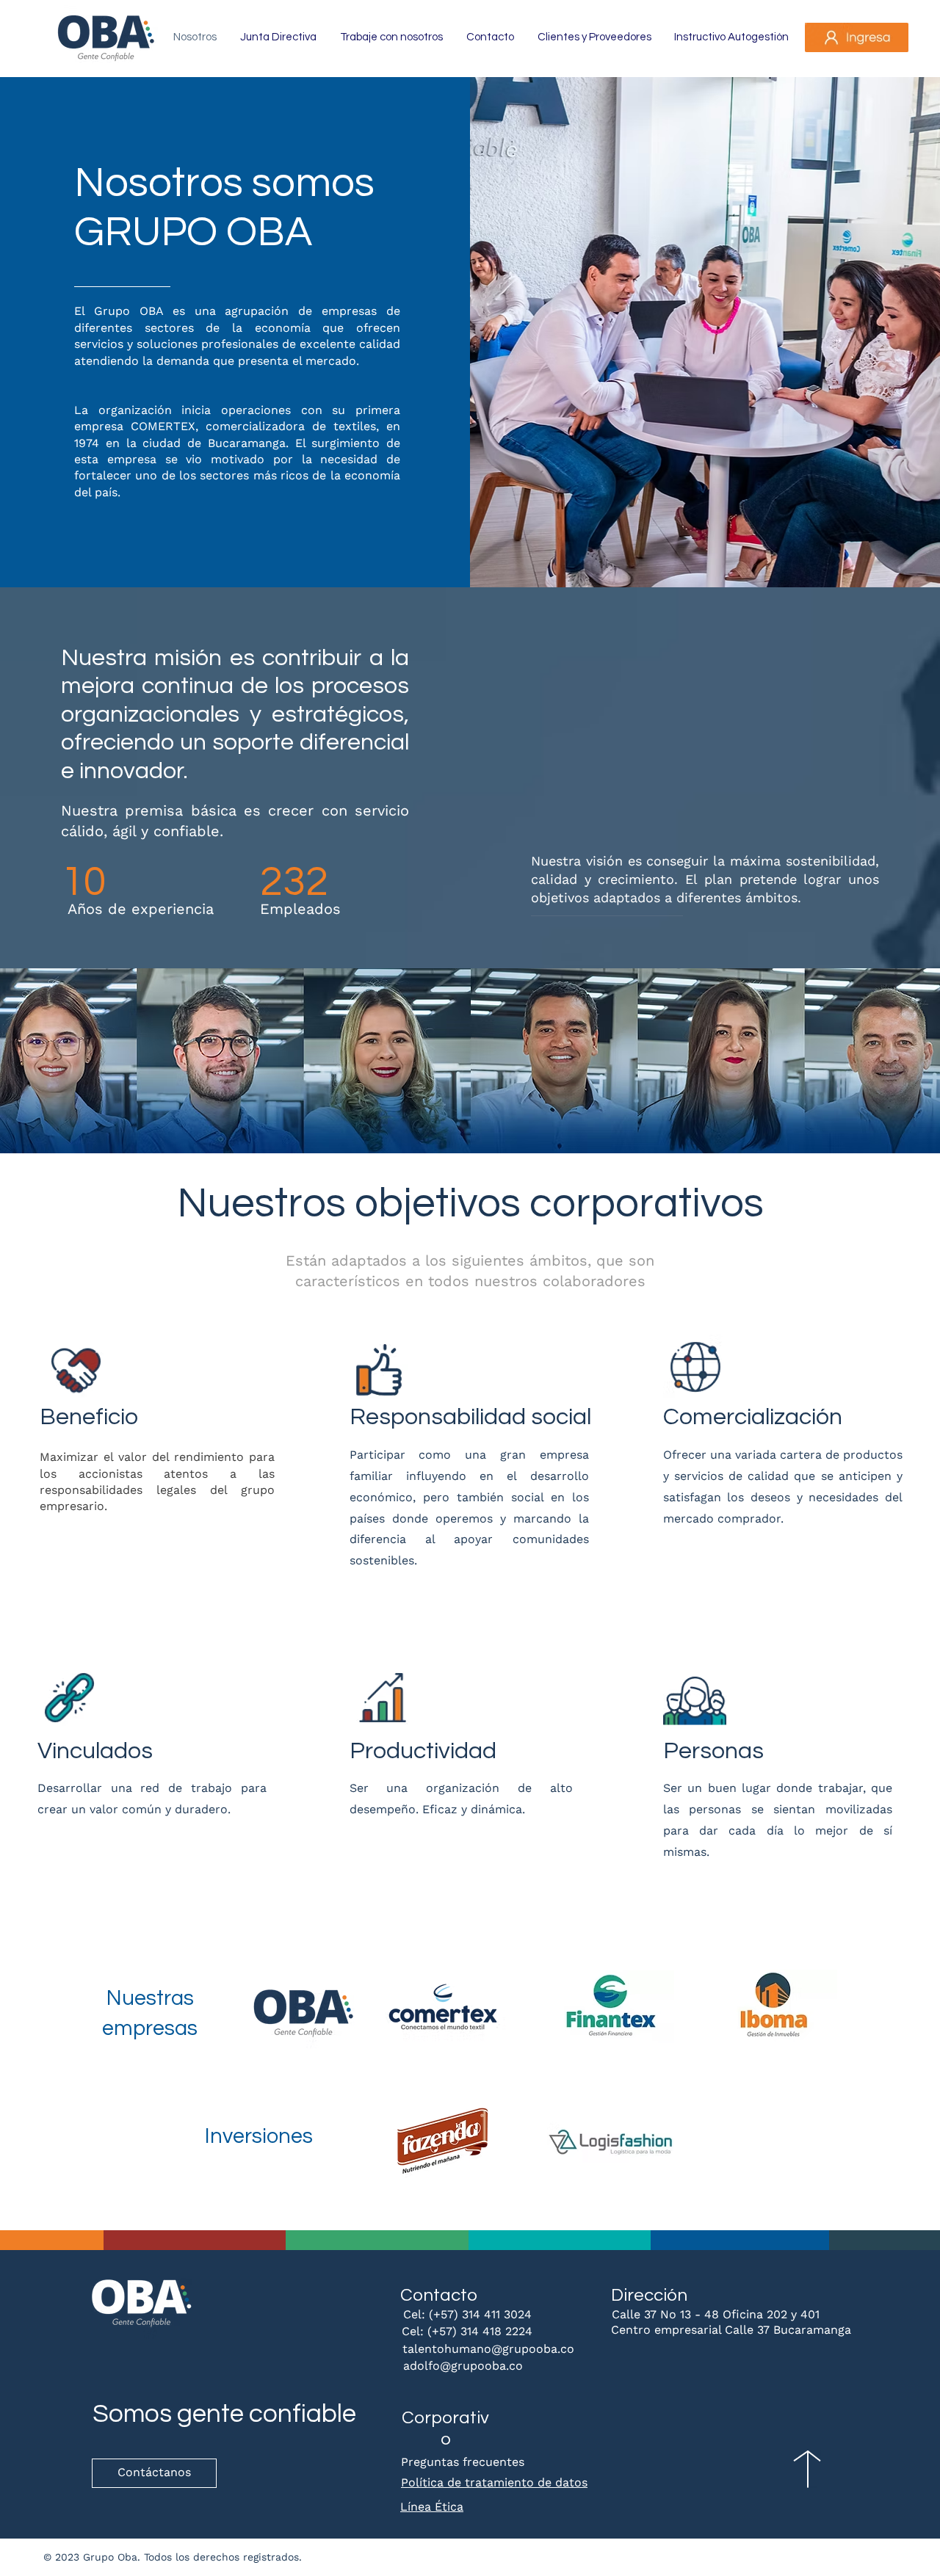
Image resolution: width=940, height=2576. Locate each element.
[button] (857, 37)
